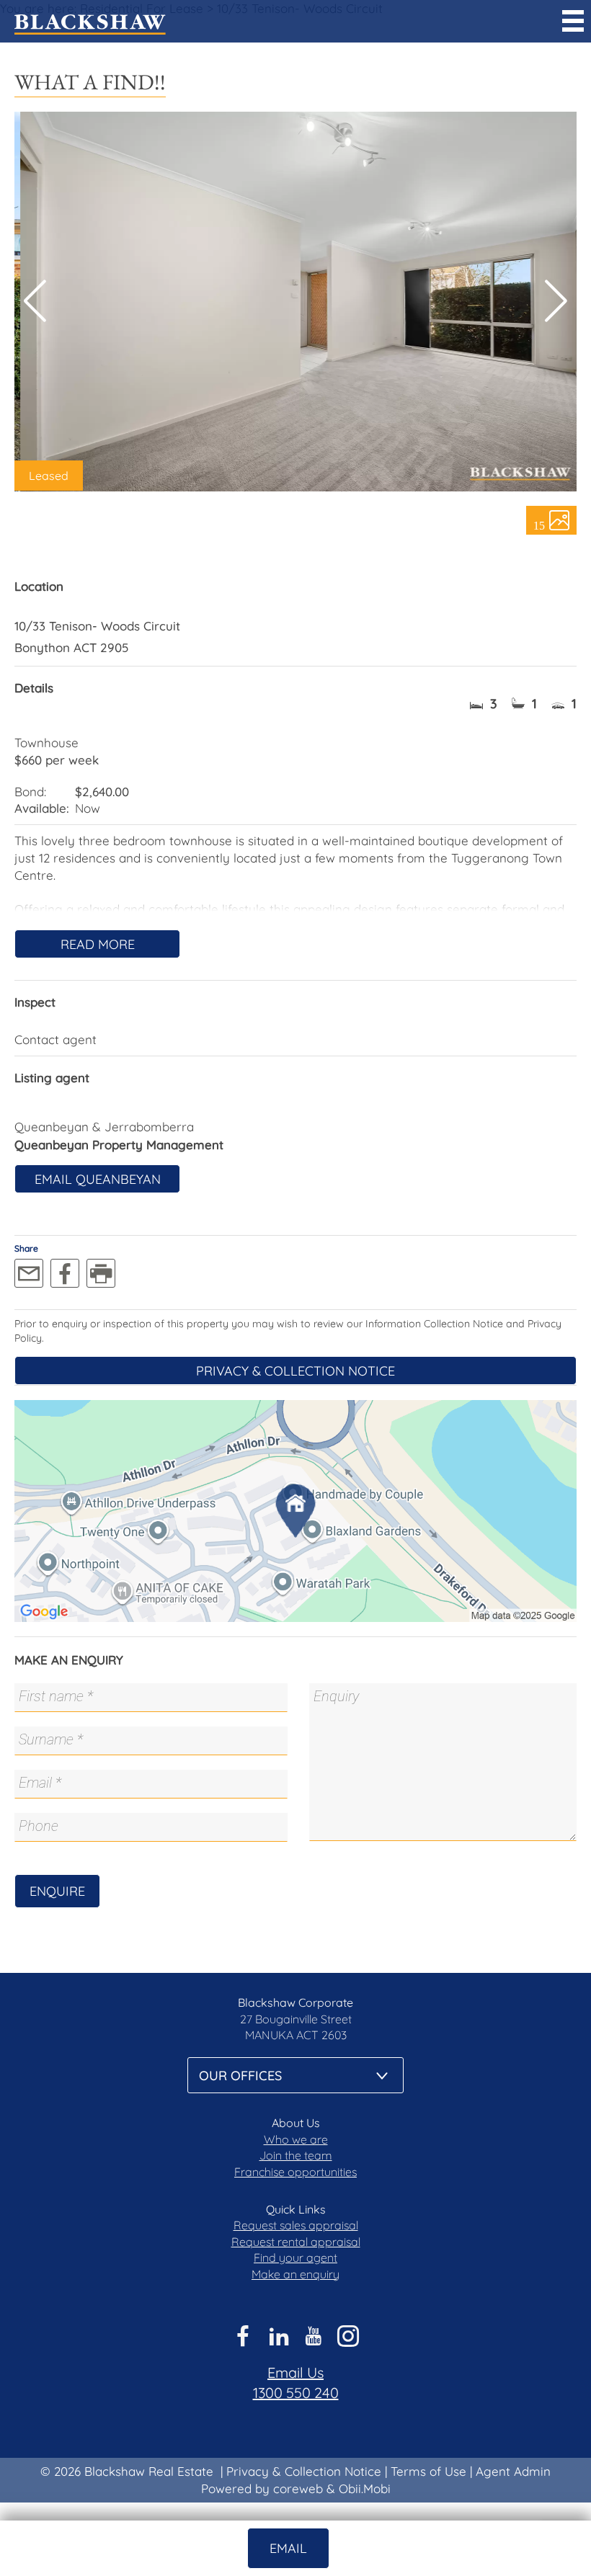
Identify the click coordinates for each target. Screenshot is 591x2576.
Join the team (296, 2155)
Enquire (57, 1891)
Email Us (295, 2372)
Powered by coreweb (262, 2488)
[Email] (29, 1273)
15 (539, 525)
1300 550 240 (296, 2393)
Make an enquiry (295, 2274)
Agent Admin (513, 2471)
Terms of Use (428, 2471)
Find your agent (295, 2258)
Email (288, 2548)
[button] (556, 301)
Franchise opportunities (295, 2172)
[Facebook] (65, 1273)
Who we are (296, 2139)
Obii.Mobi (365, 2488)
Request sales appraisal (296, 2225)
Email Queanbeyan (98, 1179)
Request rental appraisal (296, 2242)
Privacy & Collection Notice (295, 1371)
